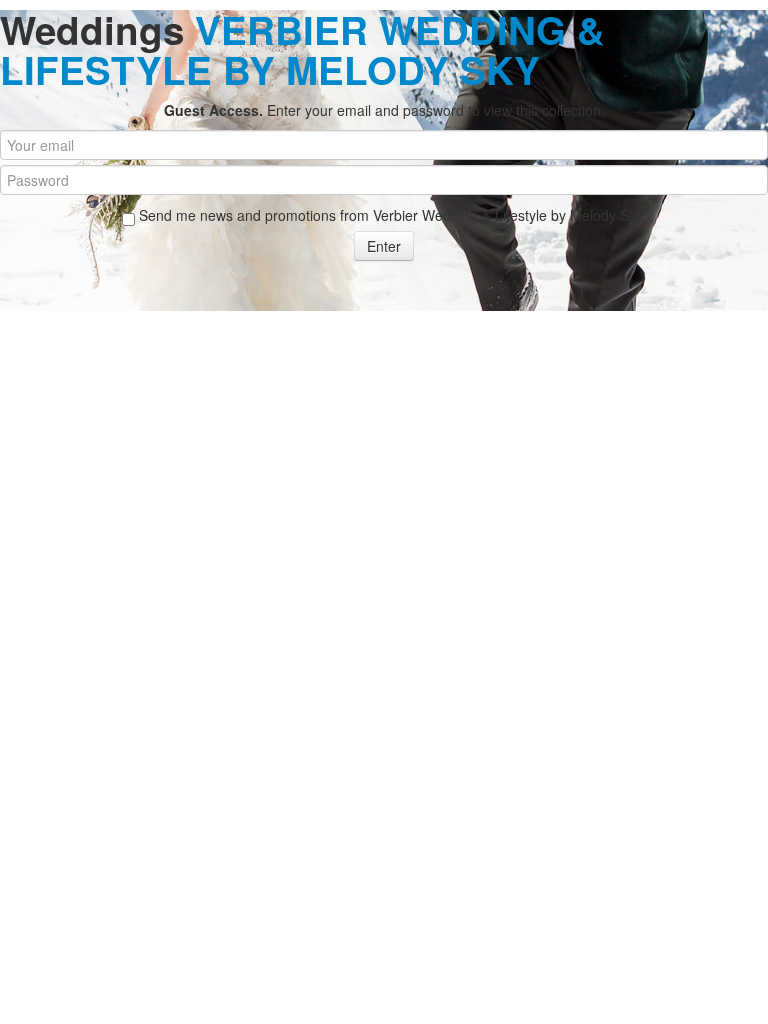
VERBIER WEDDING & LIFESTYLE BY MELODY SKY (302, 49)
